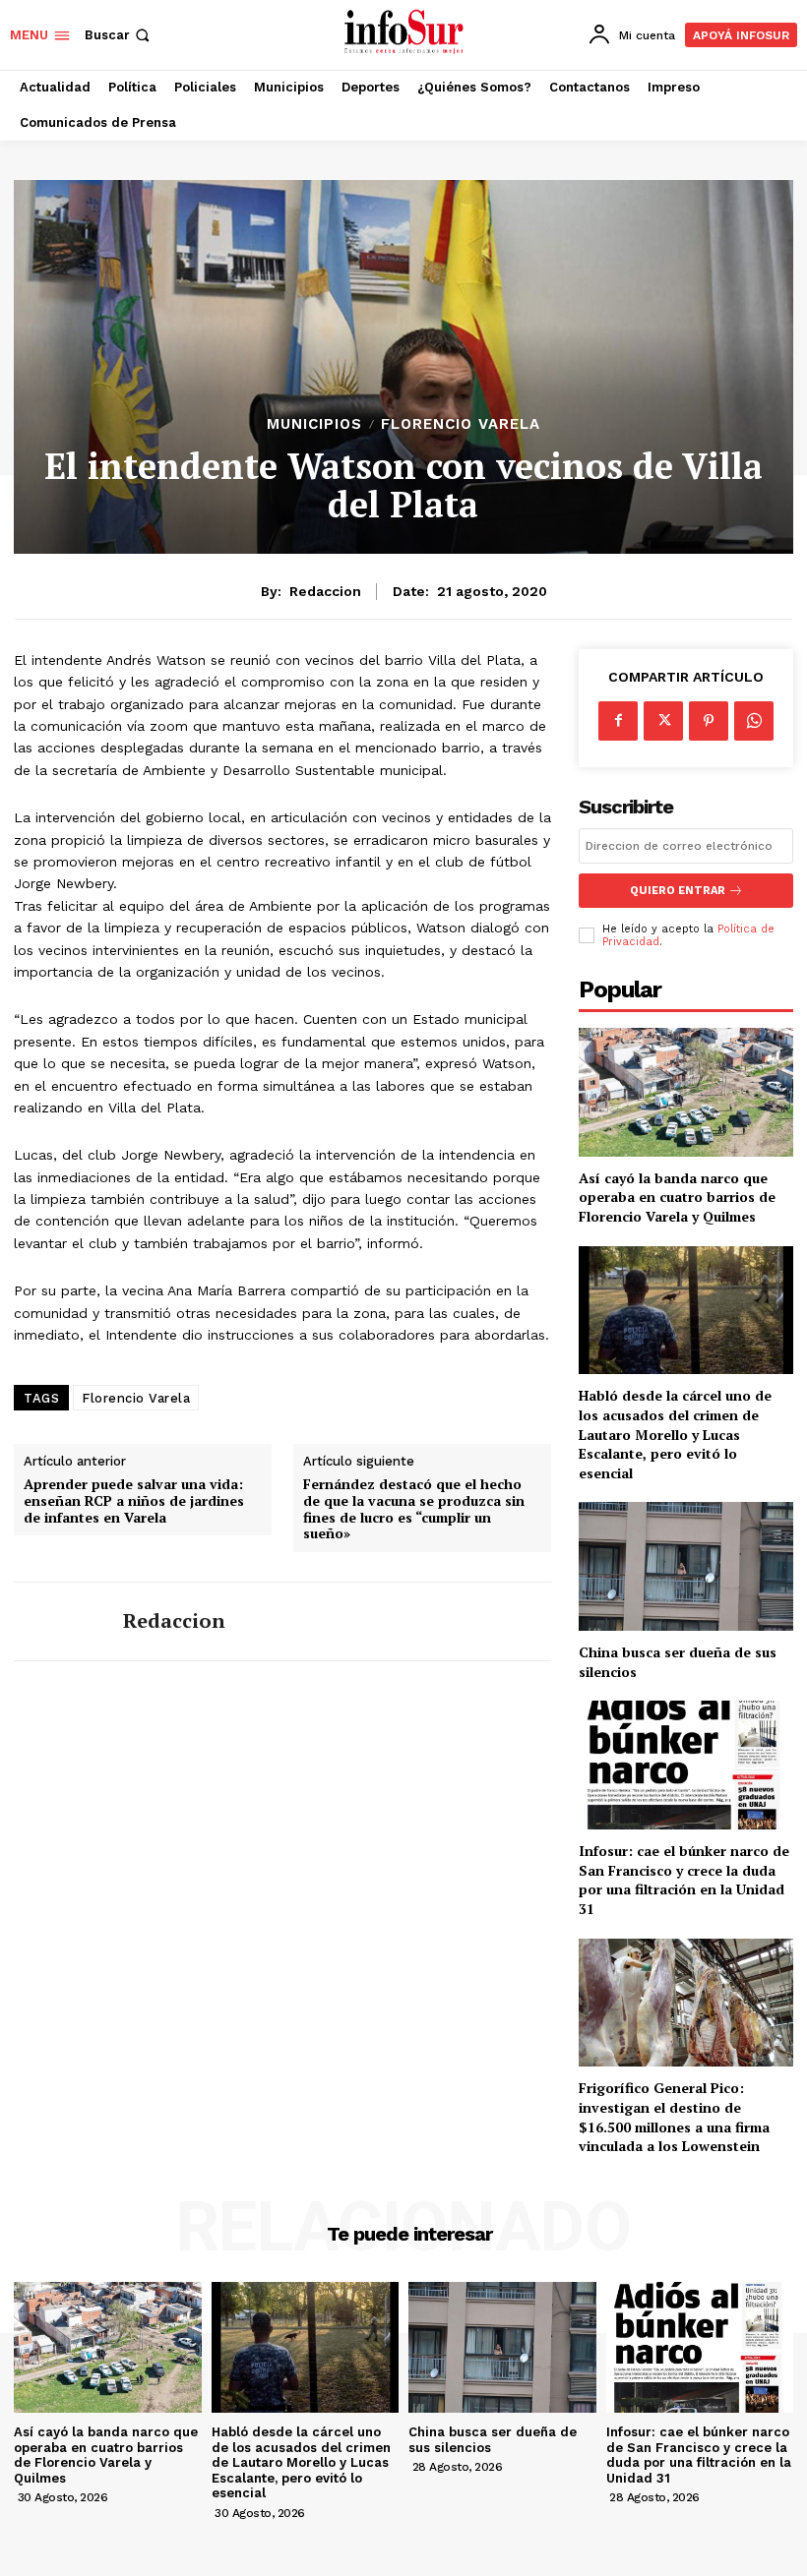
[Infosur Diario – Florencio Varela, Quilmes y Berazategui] (406, 32)
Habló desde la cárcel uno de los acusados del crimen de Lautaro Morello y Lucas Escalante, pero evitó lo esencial (675, 1434)
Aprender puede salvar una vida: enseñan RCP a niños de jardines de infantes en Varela (134, 1501)
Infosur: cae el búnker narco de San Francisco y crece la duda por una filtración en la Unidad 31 (684, 1880)
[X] (663, 721)
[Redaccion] (61, 1621)
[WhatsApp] (754, 721)
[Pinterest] (709, 721)
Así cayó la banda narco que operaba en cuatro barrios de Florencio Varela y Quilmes (677, 1197)
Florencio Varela (461, 424)
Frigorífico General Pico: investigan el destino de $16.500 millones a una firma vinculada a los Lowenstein (674, 2117)
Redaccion (325, 591)
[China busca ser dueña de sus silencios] (686, 1566)
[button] (119, 35)
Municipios (314, 424)
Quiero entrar (678, 891)
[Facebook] (618, 721)
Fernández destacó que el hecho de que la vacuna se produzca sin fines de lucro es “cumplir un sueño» (414, 1509)
